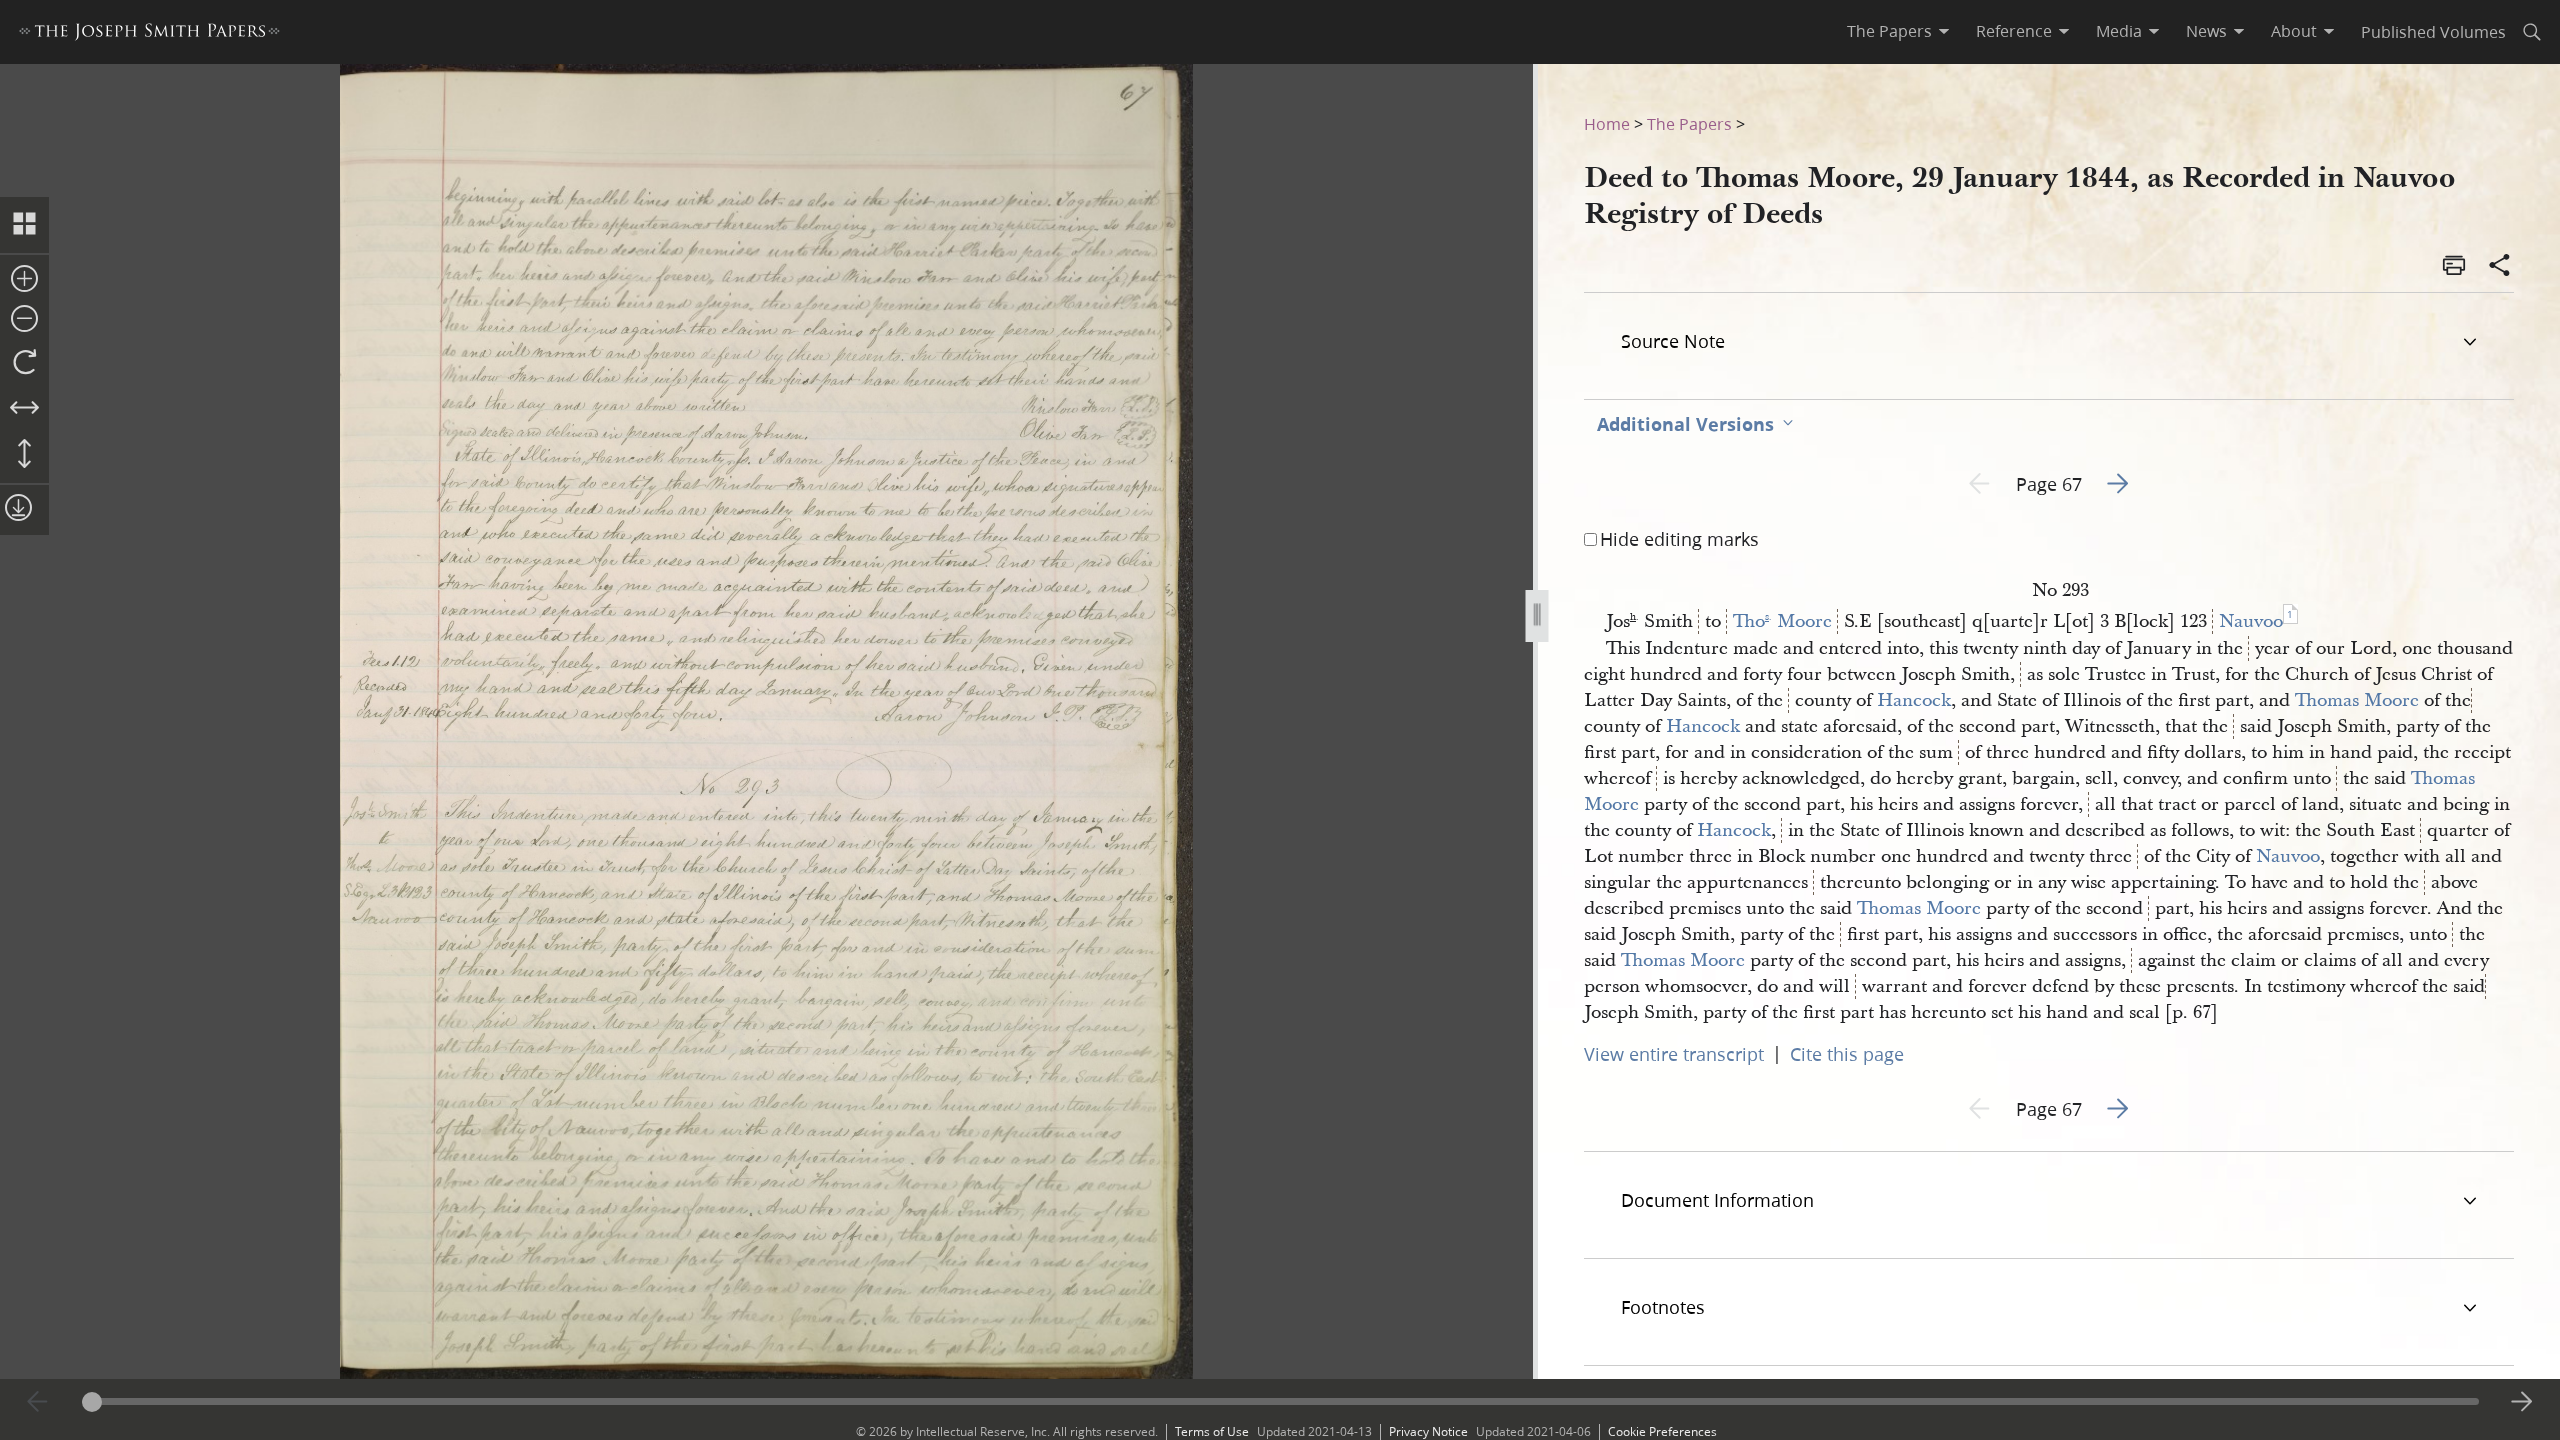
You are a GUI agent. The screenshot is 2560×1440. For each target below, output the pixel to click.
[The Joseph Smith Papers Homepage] (149, 34)
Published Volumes (2433, 31)
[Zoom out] (24, 320)
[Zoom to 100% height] (24, 455)
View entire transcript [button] (1674, 1054)
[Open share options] (2500, 267)
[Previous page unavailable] (38, 1402)
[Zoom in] (24, 280)
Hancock (1914, 700)
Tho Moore (1782, 621)
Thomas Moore (2357, 700)
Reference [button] (2014, 31)
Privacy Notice (1428, 1431)
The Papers (1689, 123)
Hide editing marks (1679, 539)
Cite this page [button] (1847, 1054)
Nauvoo (2251, 621)
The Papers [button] (1889, 31)
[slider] (1280, 1401)
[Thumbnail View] (24, 225)
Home (1607, 123)
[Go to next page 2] (2522, 1402)
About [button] (2294, 31)
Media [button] (2119, 31)
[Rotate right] (24, 363)
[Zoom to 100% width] (24, 409)
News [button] (2206, 31)
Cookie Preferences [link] (1662, 1431)
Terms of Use (1212, 1431)
